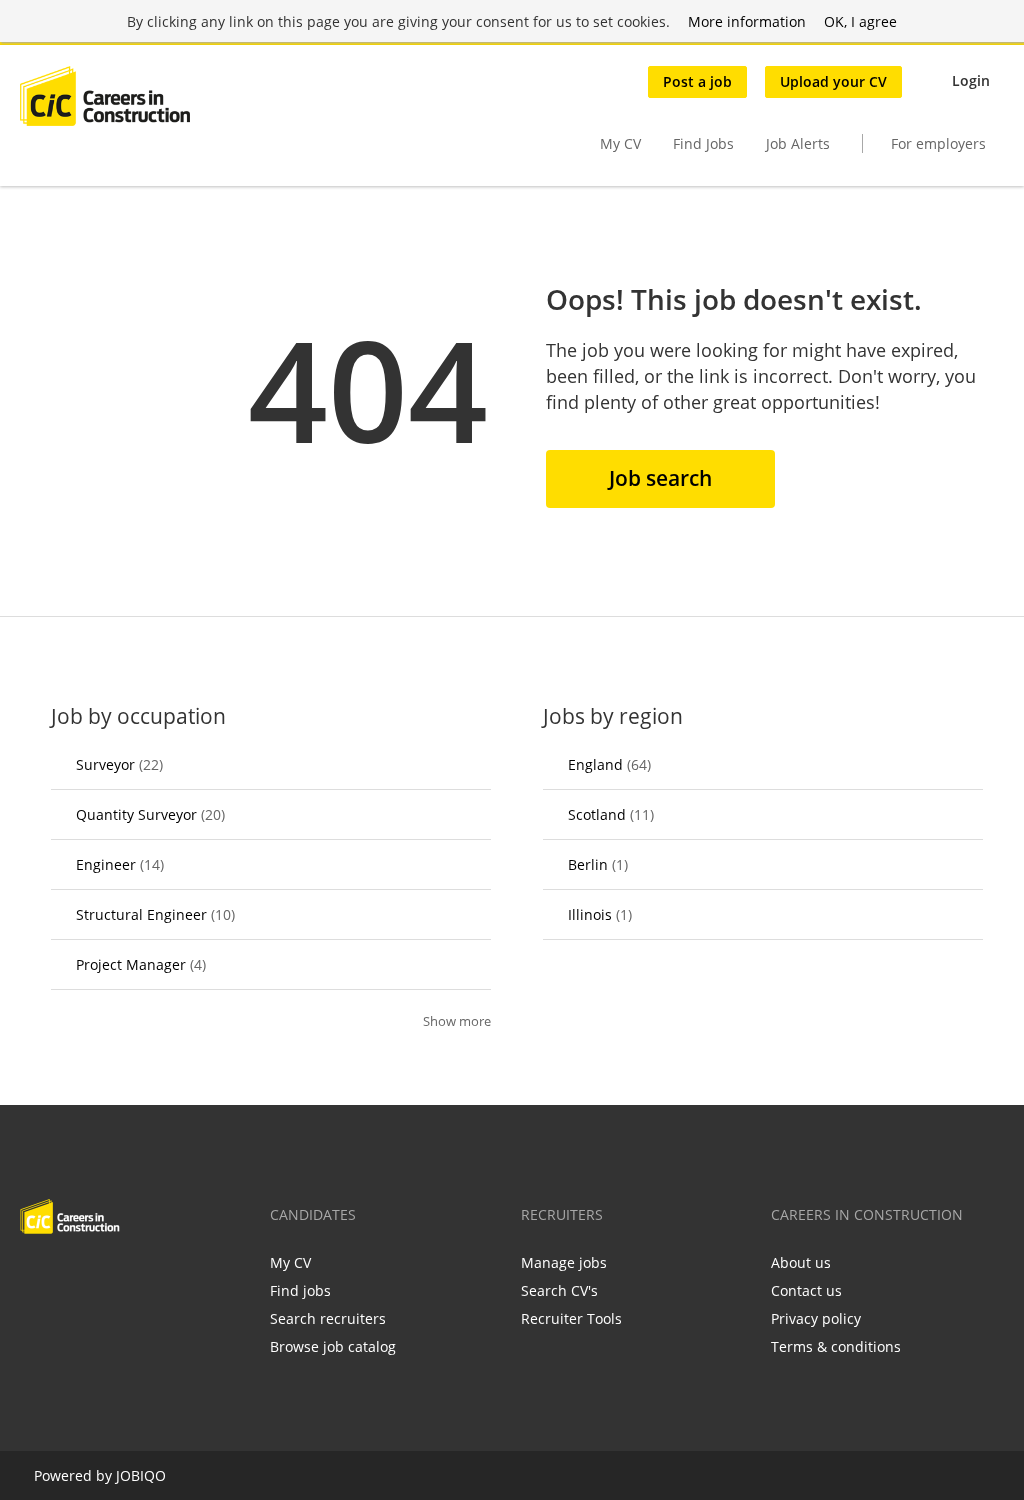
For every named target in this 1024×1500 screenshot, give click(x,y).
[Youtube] (163, 1276)
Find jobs (300, 1290)
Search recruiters (328, 1318)
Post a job (697, 81)
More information (747, 21)
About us (801, 1262)
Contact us (806, 1290)
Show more (457, 1021)
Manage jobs (564, 1262)
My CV (620, 143)
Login (971, 80)
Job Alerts (798, 143)
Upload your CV (833, 81)
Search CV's (559, 1290)
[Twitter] (67, 1276)
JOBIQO (141, 1475)
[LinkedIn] (100, 1276)
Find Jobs (703, 143)
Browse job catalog (333, 1346)
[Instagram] (133, 1276)
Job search (660, 478)
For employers (938, 143)
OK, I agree (860, 21)
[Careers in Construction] (105, 96)
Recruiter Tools (571, 1318)
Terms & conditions (836, 1346)
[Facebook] (34, 1276)
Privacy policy (816, 1318)
